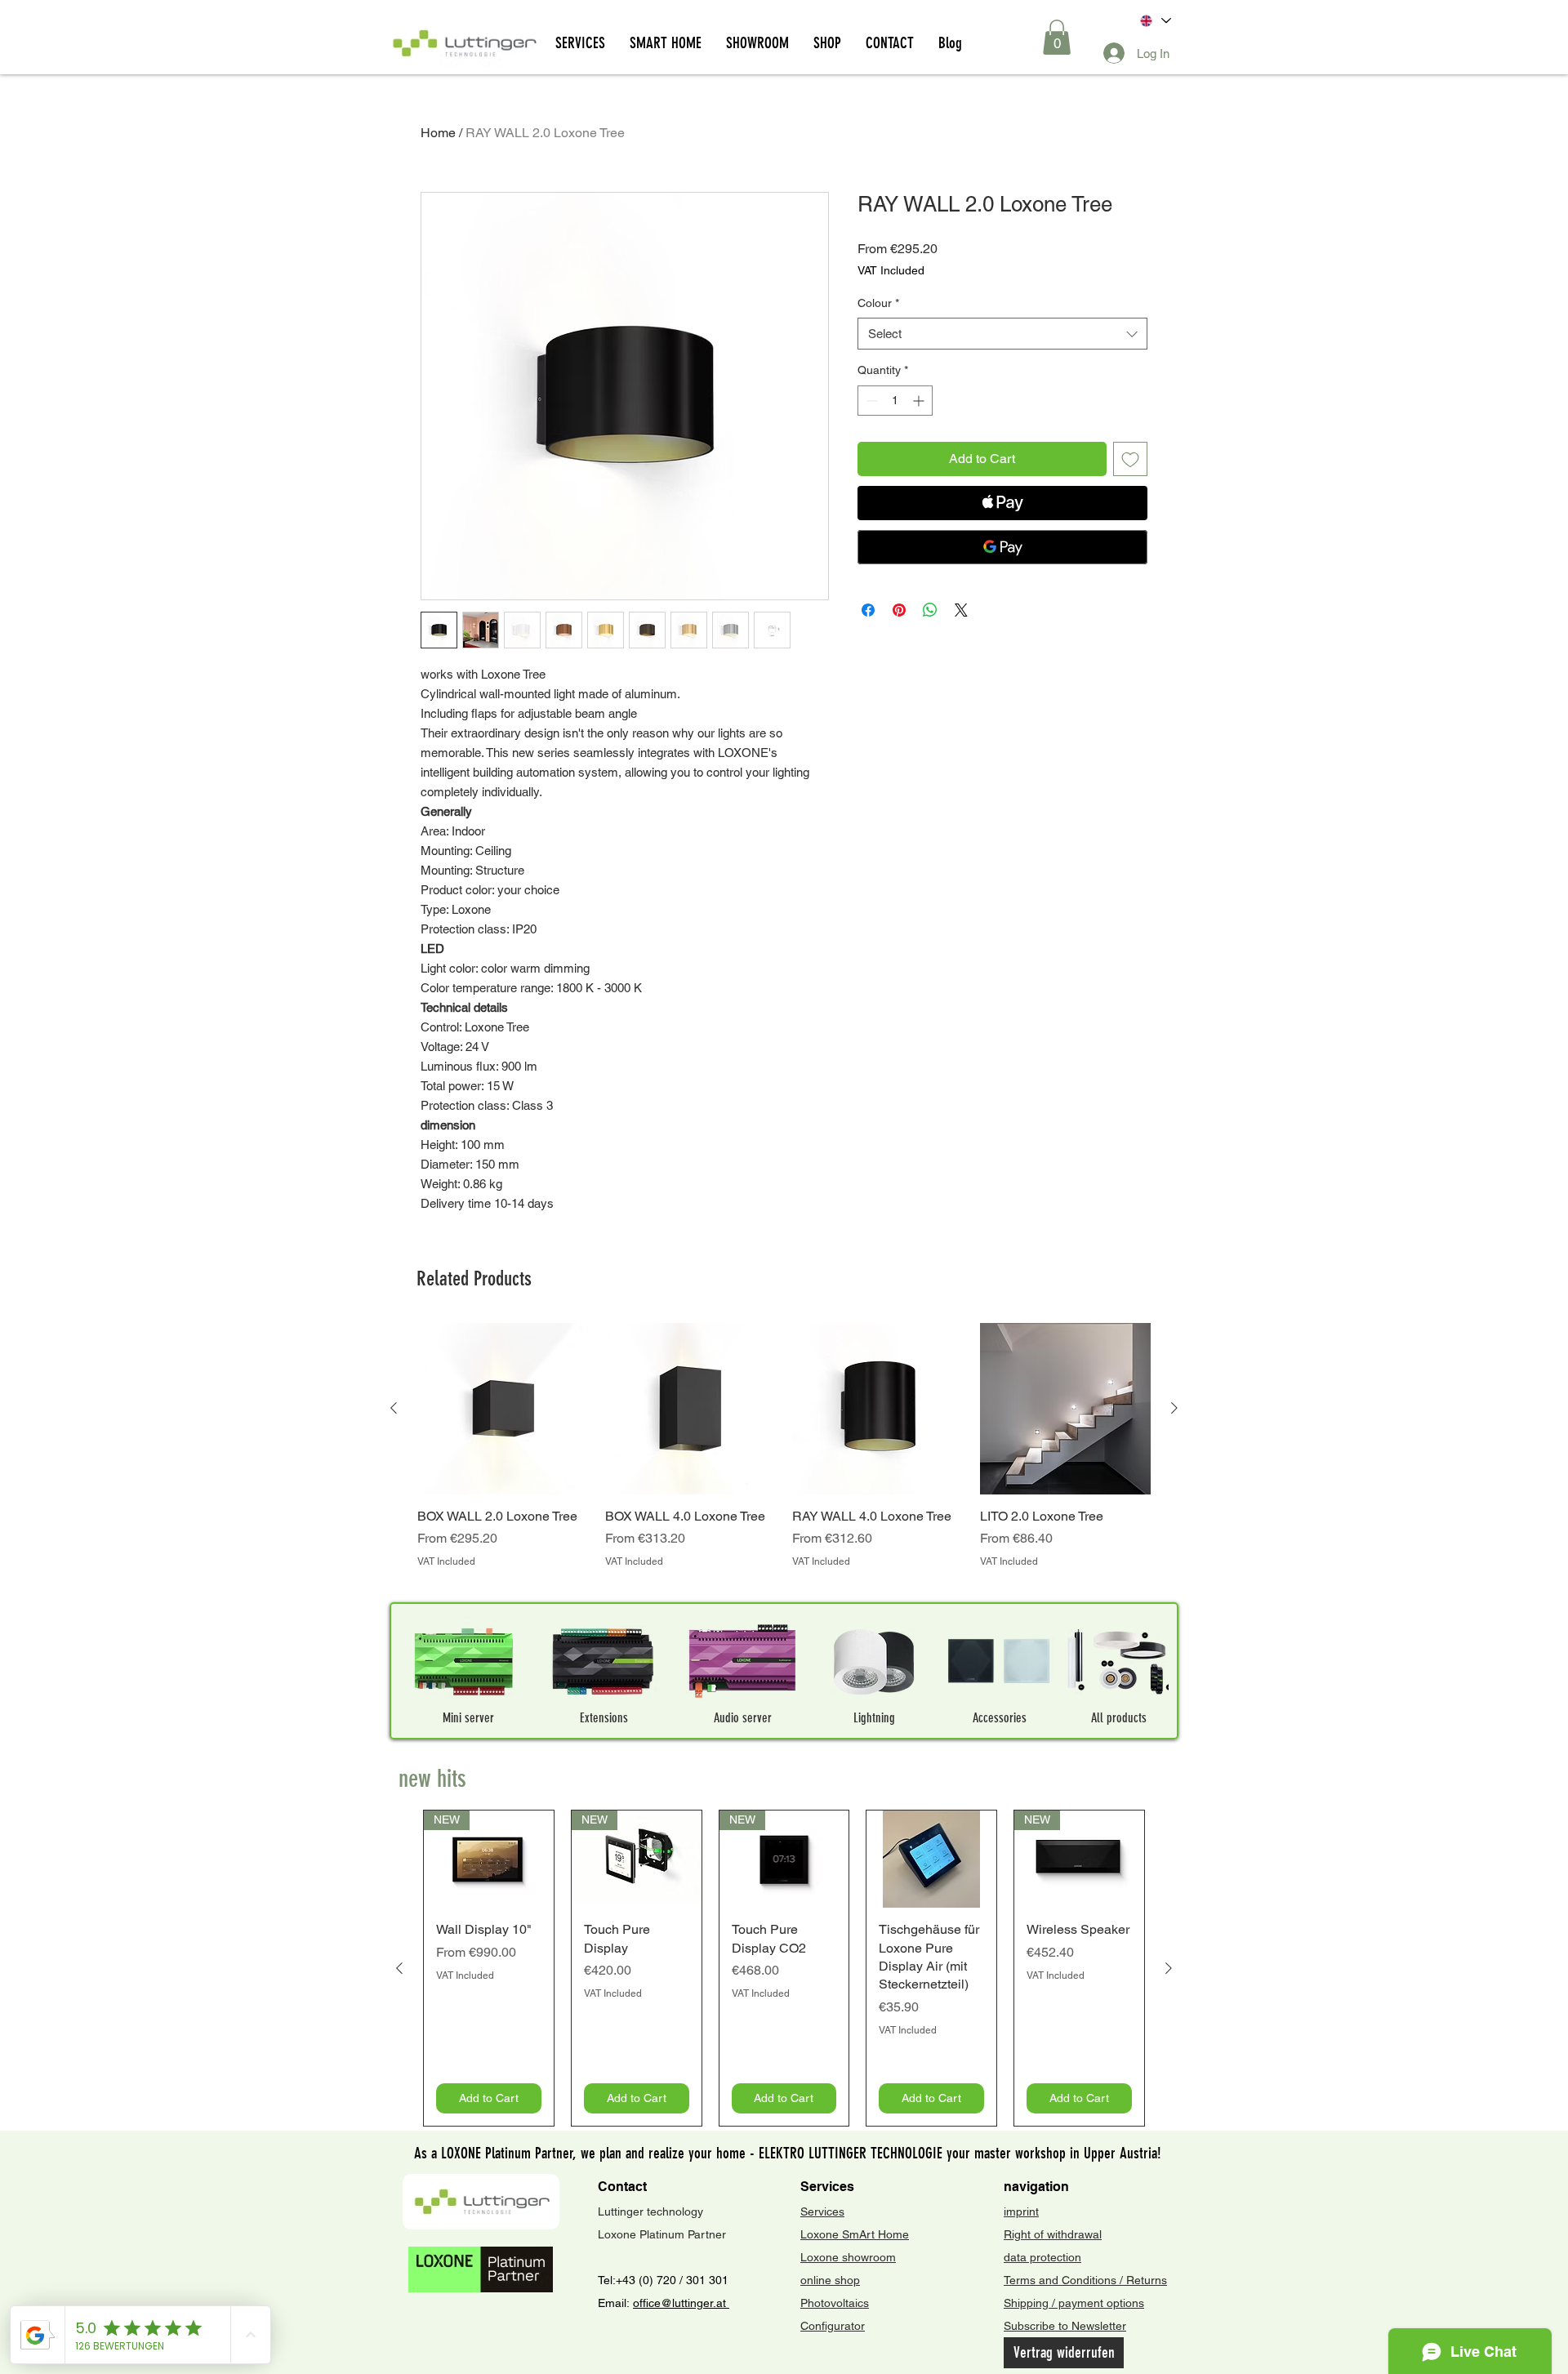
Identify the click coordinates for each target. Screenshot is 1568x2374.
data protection (1042, 2257)
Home (438, 133)
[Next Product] (1174, 1408)
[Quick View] (503, 1409)
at (723, 2303)
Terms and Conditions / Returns (1085, 2280)
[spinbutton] (895, 401)
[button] (1057, 37)
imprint (1021, 2211)
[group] (784, 1455)
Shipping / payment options (1074, 2303)
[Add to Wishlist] (1130, 459)
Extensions (604, 1718)
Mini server (468, 1718)
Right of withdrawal (1053, 2234)
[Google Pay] (1002, 547)
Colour (878, 303)
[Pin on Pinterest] (899, 610)
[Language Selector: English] (1154, 21)
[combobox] (1002, 334)
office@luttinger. (675, 2303)
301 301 (706, 2280)
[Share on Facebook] (868, 610)
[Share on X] (961, 610)
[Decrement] (870, 401)
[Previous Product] (394, 1408)
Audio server (743, 1718)
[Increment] (920, 401)
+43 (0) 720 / (649, 2280)
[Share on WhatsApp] (930, 610)
